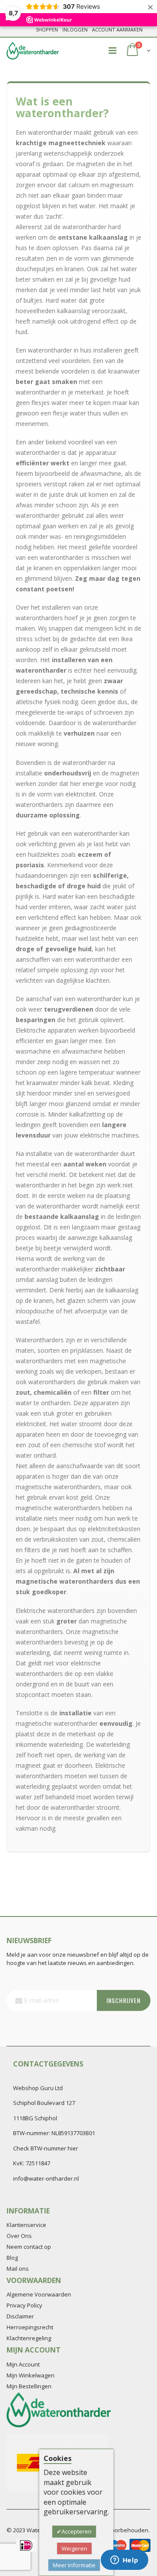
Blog (12, 2258)
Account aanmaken (117, 30)
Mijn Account (23, 2364)
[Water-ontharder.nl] (33, 51)
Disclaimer (20, 2316)
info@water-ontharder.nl (46, 2178)
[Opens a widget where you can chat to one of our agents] (124, 2561)
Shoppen (47, 30)
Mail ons (18, 2269)
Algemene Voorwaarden (39, 2294)
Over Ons (19, 2236)
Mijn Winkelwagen (31, 2375)
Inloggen (75, 30)
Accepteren (77, 2531)
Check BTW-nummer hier (46, 2148)
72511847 (38, 2163)
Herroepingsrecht (30, 2327)
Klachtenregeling (29, 2338)
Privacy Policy (24, 2305)
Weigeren (74, 2548)
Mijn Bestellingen (29, 2386)
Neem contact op (29, 2247)
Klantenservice (26, 2225)
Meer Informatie (74, 2565)
